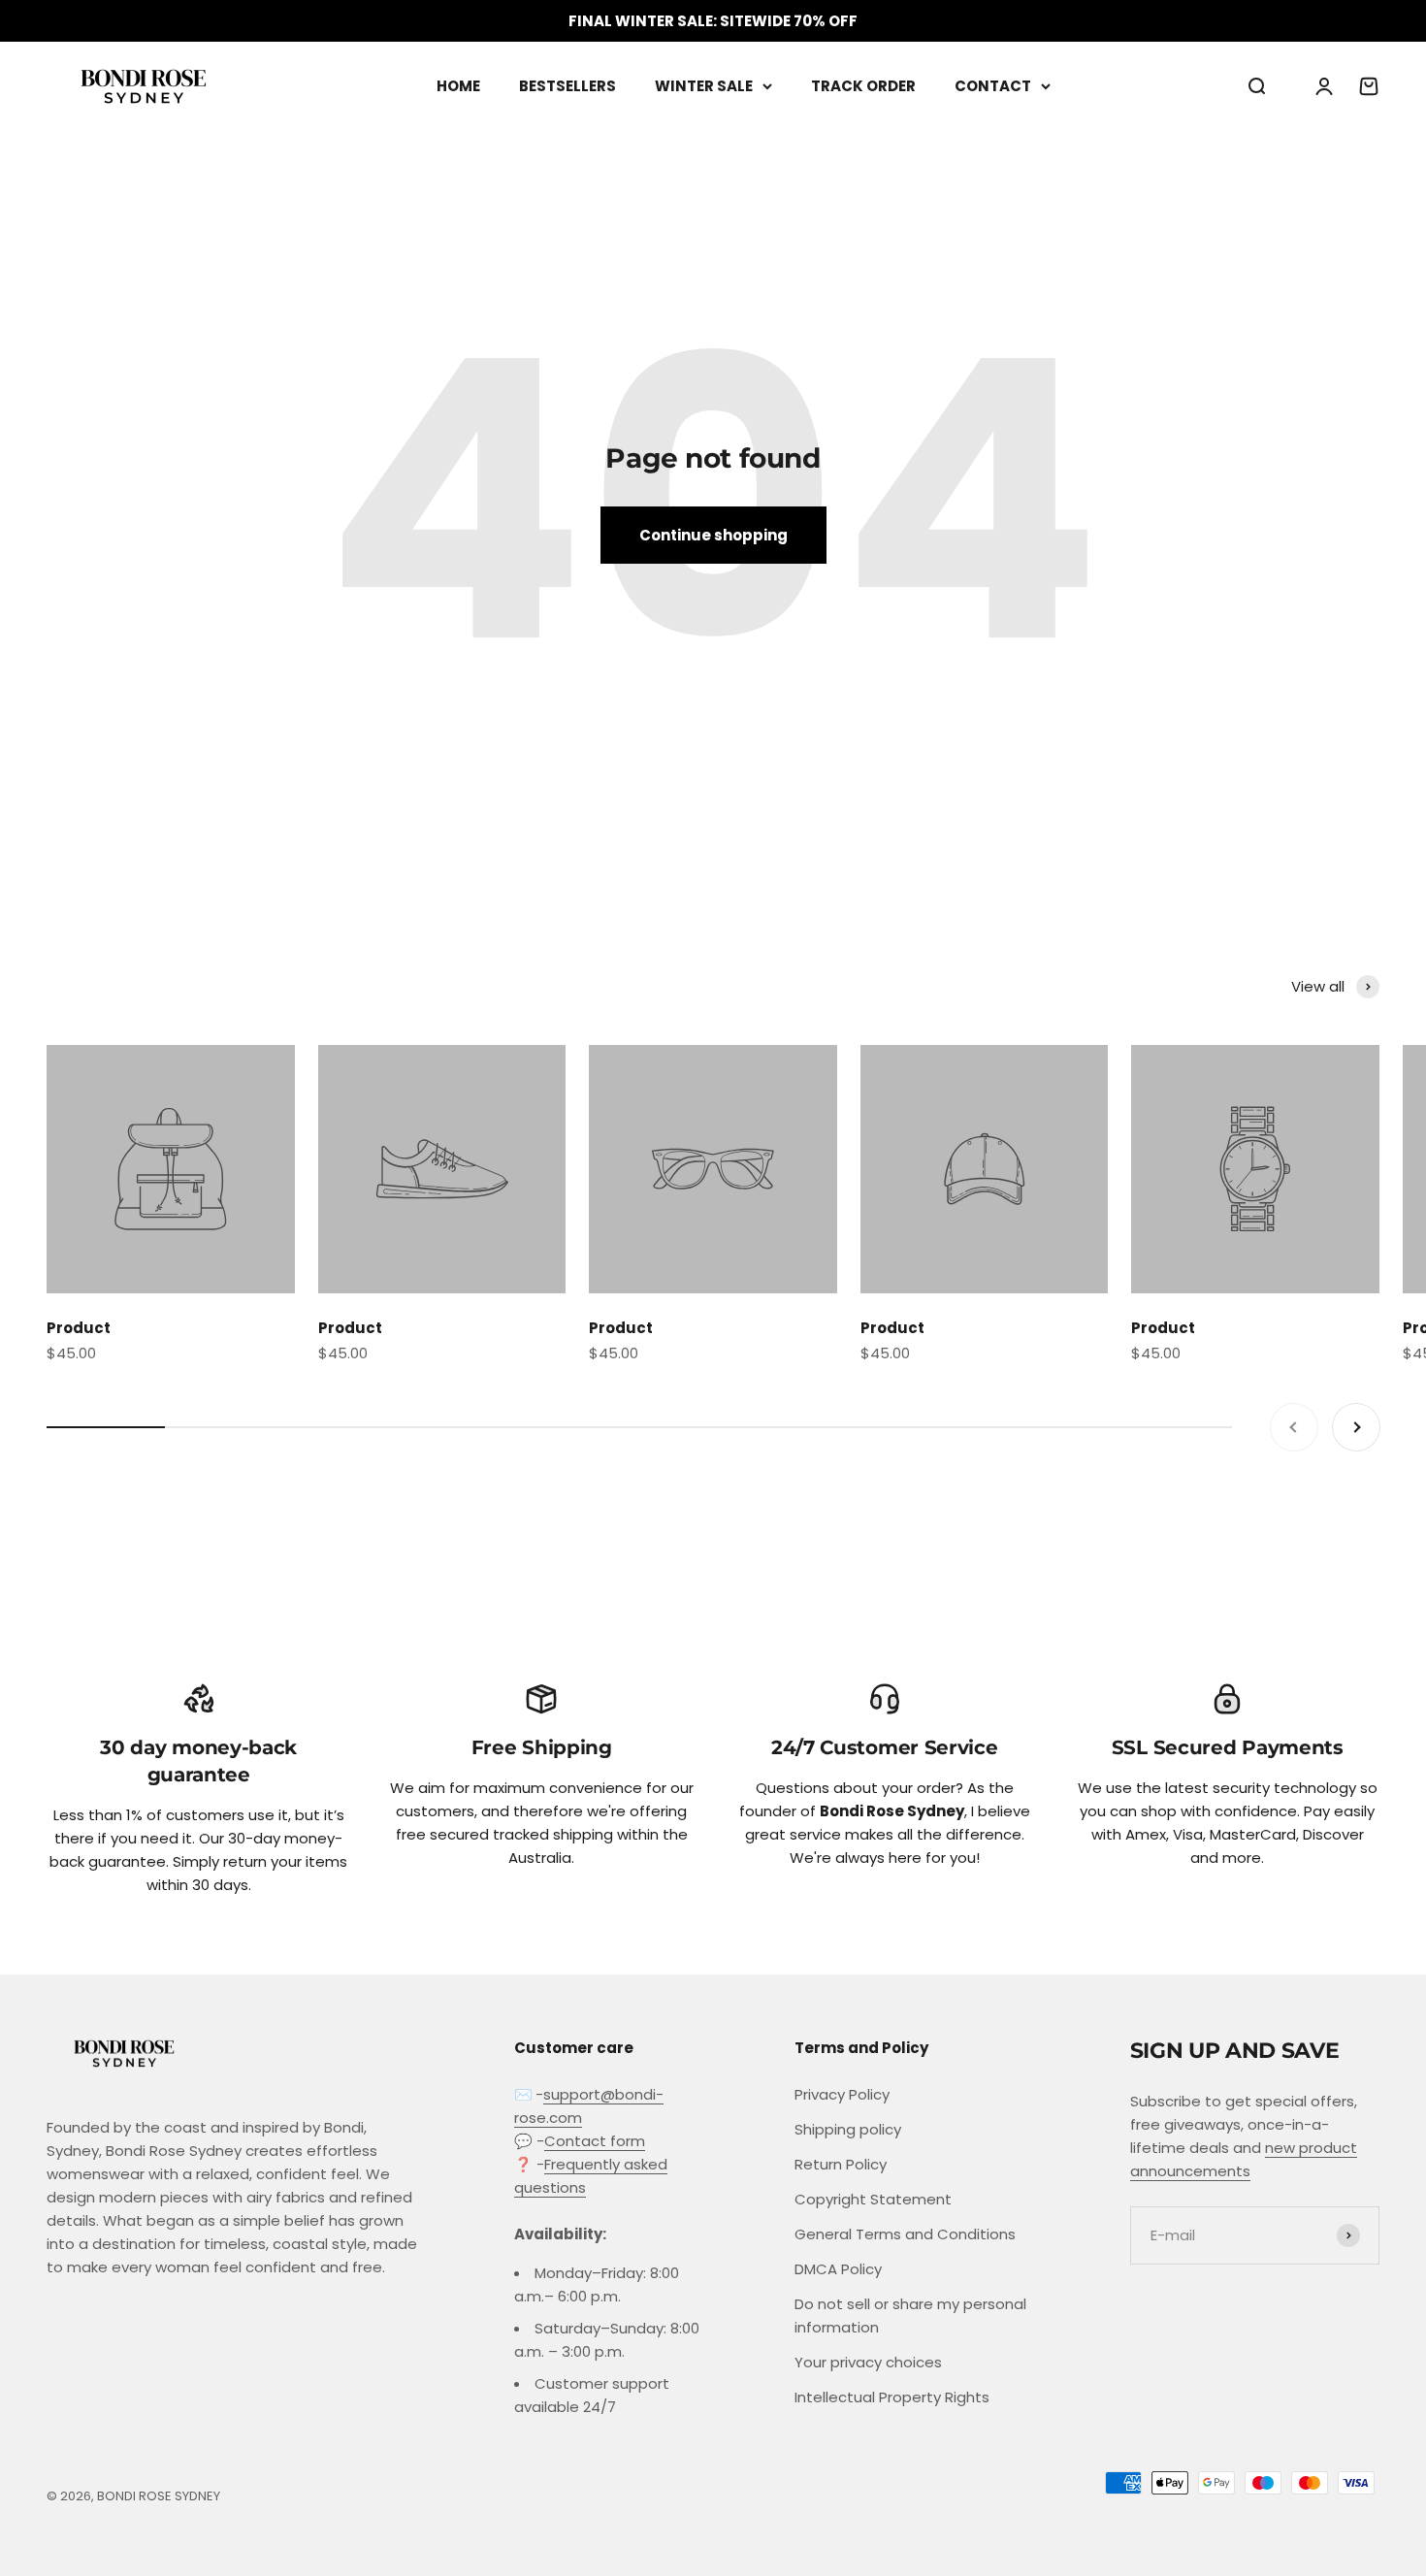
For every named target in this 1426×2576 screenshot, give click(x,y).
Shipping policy (848, 2129)
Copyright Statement (873, 2199)
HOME (458, 86)
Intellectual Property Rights (892, 2397)
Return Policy (841, 2164)
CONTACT (993, 86)
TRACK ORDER (863, 86)
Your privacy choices (868, 2362)
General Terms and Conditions (905, 2234)
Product (79, 1328)
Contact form (595, 2141)
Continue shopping (713, 535)
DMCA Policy (838, 2269)
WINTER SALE (704, 86)
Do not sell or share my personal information (910, 2315)
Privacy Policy (842, 2094)
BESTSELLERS (567, 86)
